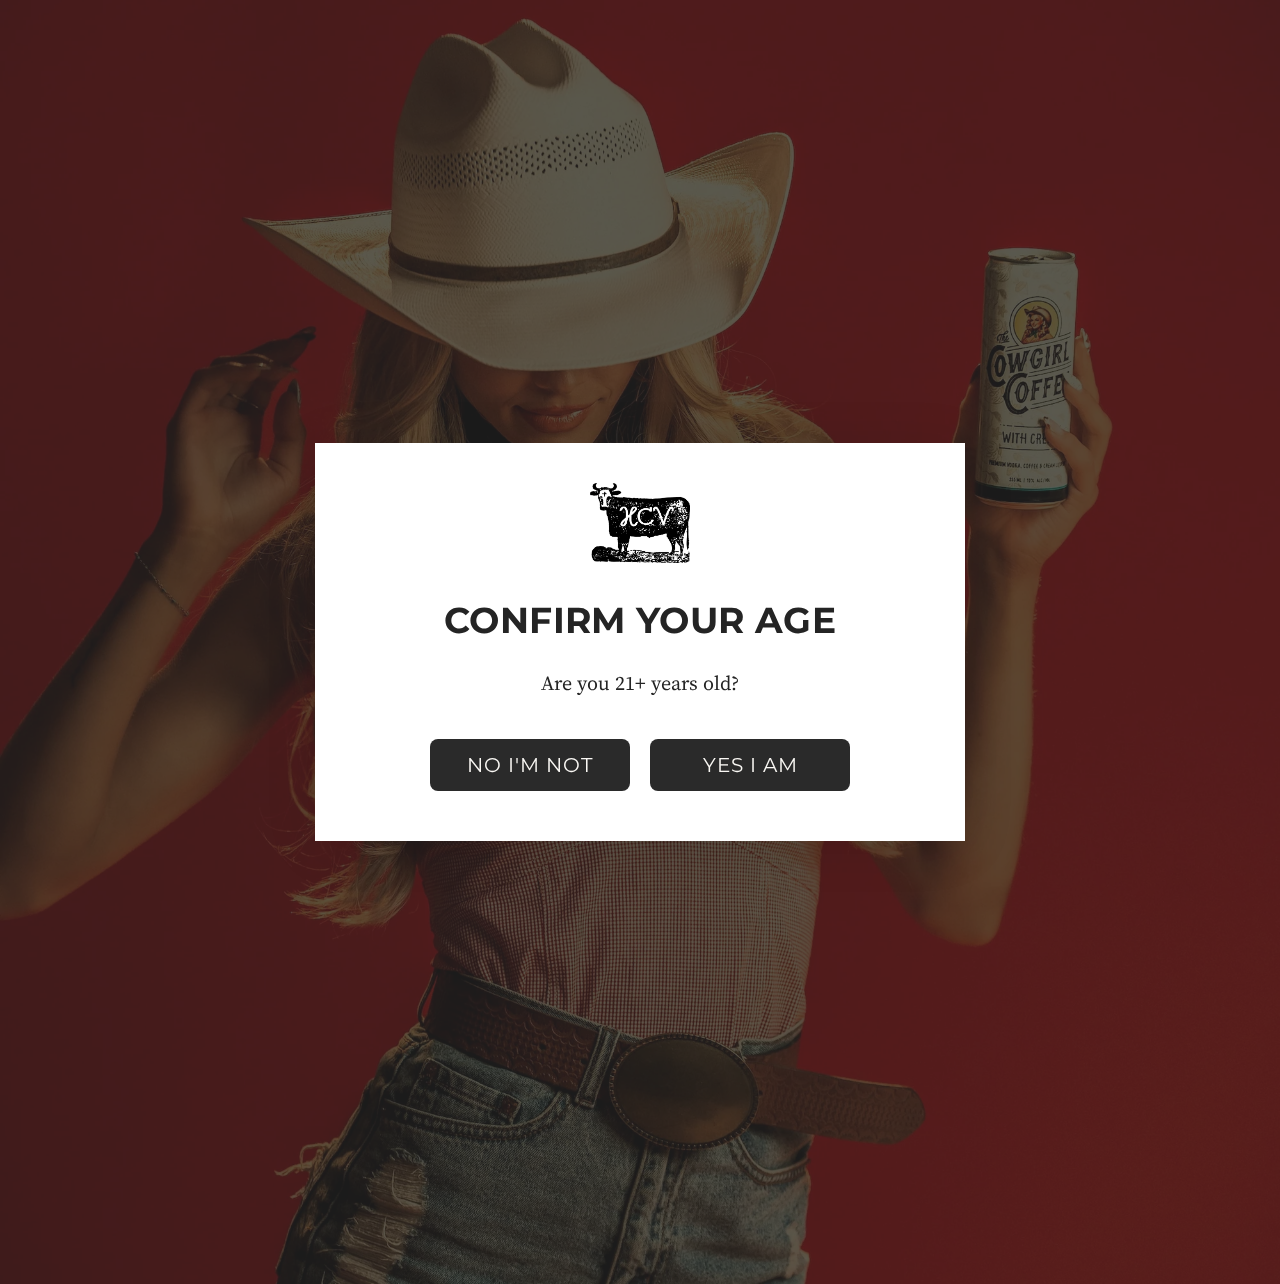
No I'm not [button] (530, 765)
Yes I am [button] (750, 765)
